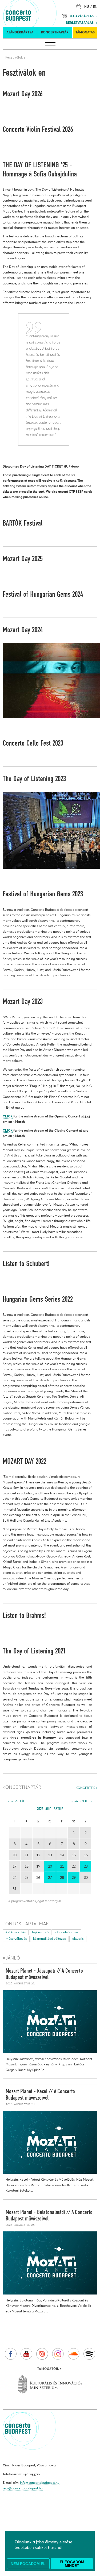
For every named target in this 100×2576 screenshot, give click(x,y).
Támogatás (85, 32)
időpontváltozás (67, 1932)
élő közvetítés (16, 1932)
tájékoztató (40, 1932)
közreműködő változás (49, 1939)
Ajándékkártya (20, 32)
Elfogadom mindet (72, 2564)
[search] (80, 7)
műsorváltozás (16, 1939)
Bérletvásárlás (80, 23)
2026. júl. (18, 1801)
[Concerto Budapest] (37, 13)
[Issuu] (42, 2354)
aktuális (78, 1939)
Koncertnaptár (55, 32)
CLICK (8, 1116)
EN (95, 7)
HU (87, 7)
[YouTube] (26, 2354)
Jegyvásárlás (82, 16)
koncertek (85, 1788)
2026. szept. (80, 1801)
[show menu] (50, 44)
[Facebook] (11, 2354)
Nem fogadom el (28, 2564)
